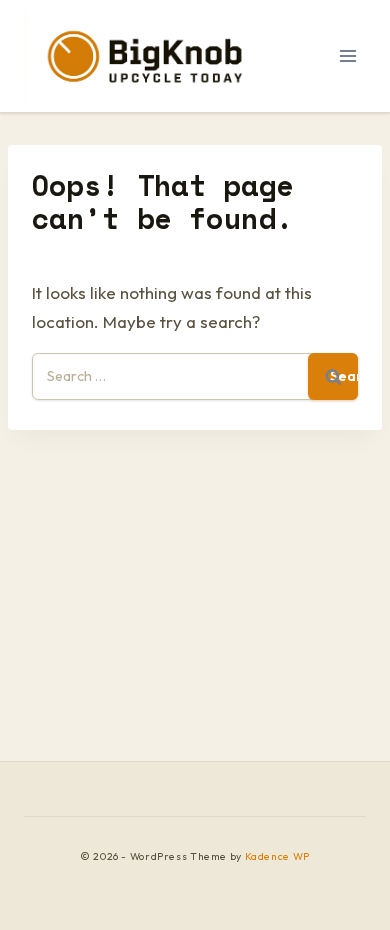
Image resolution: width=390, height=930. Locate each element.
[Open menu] (347, 55)
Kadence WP (277, 856)
